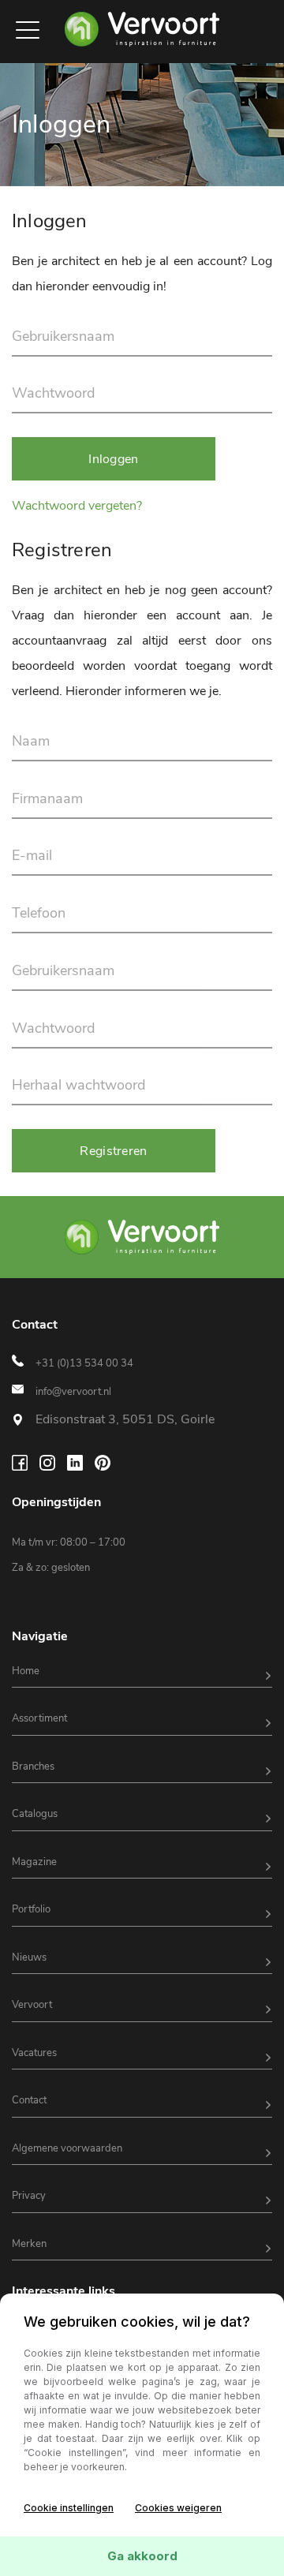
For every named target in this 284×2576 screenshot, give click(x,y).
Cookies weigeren (178, 2508)
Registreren (113, 1151)
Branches (33, 1767)
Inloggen (113, 459)
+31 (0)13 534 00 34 (84, 1363)
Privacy (29, 2196)
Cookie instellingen (69, 2508)
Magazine (34, 1862)
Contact (29, 2100)
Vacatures (34, 2053)
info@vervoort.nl (73, 1392)
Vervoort (32, 2005)
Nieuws (29, 1957)
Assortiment (39, 1718)
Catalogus (35, 1814)
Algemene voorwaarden (67, 2148)
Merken (29, 2244)
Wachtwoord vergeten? (77, 506)
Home (26, 1671)
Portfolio (31, 1909)
